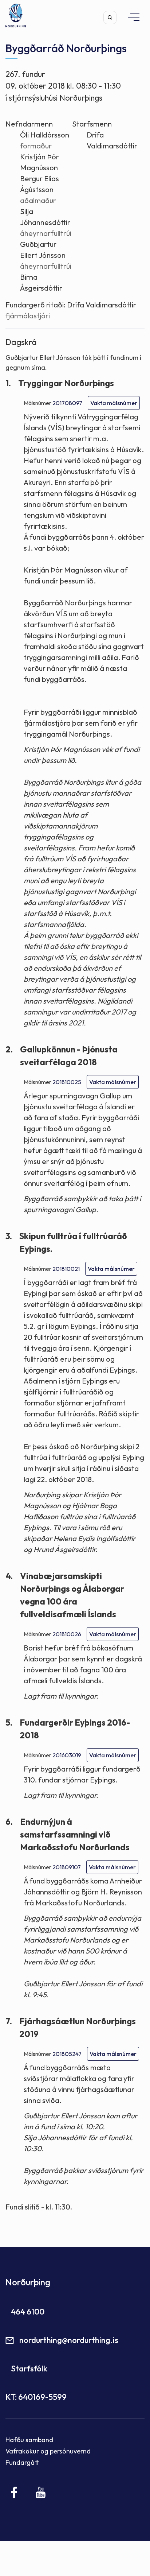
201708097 (67, 403)
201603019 (67, 1755)
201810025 (67, 1082)
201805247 (67, 2054)
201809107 (67, 1867)
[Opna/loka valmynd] (130, 17)
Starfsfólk (29, 2369)
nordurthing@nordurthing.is (69, 2340)
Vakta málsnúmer (114, 403)
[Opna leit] (110, 18)
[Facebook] (14, 2492)
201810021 (66, 1269)
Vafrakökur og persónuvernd (48, 2451)
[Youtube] (41, 2492)
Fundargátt (22, 2462)
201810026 (67, 1634)
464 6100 (28, 2312)
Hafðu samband (29, 2440)
